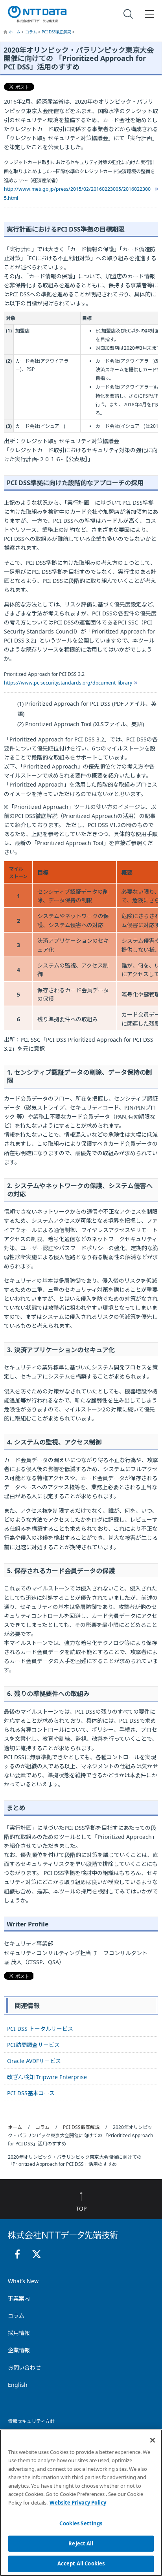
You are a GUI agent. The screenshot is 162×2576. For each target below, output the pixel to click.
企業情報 (19, 2350)
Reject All (81, 2543)
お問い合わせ (24, 2367)
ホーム (15, 32)
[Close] (153, 2440)
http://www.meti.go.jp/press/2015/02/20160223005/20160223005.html (77, 194)
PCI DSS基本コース (31, 2093)
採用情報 (19, 2333)
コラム (32, 32)
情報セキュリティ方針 (31, 2421)
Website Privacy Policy (78, 2503)
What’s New (23, 2281)
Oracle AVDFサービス (34, 2061)
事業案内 (19, 2298)
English (18, 2385)
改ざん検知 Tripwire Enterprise (47, 2077)
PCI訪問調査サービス (33, 2045)
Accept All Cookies (81, 2563)
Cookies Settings (81, 2523)
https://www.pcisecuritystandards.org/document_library (68, 683)
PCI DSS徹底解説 (57, 32)
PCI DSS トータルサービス (40, 2029)
